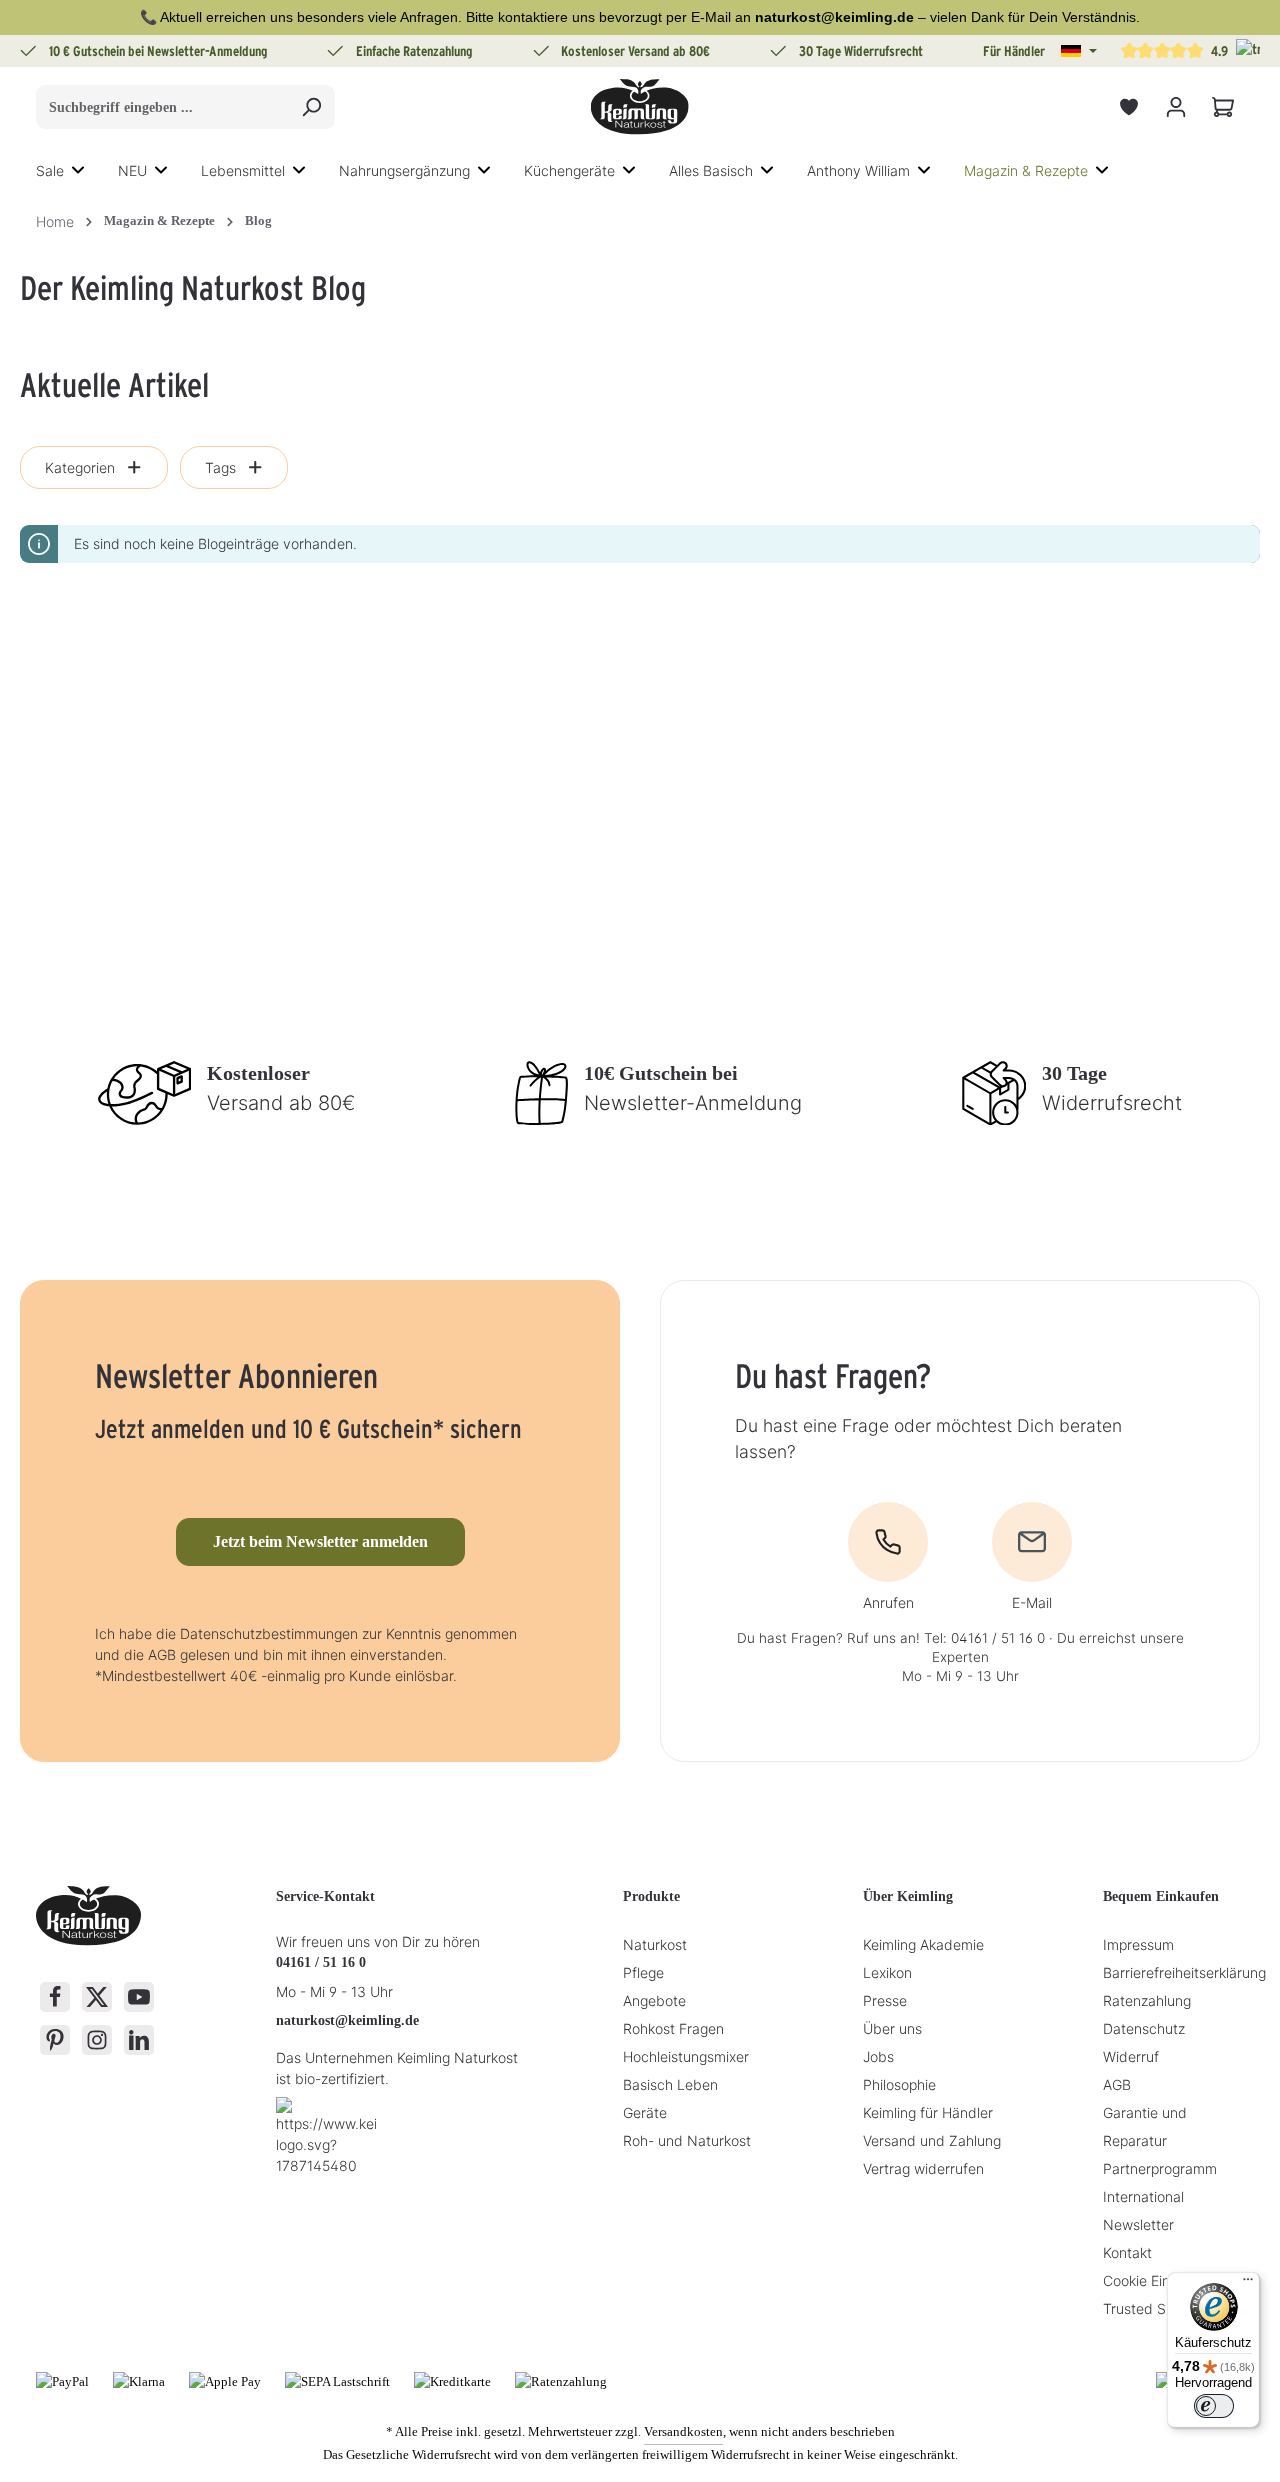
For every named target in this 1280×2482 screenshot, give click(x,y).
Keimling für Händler (928, 2112)
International (1143, 2196)
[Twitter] (97, 1997)
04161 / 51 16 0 (321, 1962)
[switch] (1214, 2406)
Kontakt (1127, 2252)
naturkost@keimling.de (347, 2020)
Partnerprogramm (1160, 2168)
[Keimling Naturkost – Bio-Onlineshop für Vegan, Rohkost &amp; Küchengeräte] (640, 107)
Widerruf (1131, 2056)
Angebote (654, 2000)
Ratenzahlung (1147, 2000)
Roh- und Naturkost (687, 2140)
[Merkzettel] (1128, 107)
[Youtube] (139, 1997)
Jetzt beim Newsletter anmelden (320, 1541)
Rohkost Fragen (673, 2028)
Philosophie (899, 2084)
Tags (220, 467)
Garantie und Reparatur (1145, 2126)
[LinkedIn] (139, 2040)
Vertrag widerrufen (923, 2168)
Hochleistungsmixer (686, 2056)
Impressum (1138, 1944)
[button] (1079, 51)
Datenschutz (1144, 2028)
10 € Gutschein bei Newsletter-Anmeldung (158, 51)
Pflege (643, 1972)
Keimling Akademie (923, 1944)
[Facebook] (55, 1997)
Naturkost (655, 1944)
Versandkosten (683, 2431)
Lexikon (887, 1972)
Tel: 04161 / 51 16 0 (984, 1638)
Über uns (892, 2028)
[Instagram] (97, 2040)
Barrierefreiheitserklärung (1184, 1972)
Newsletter (1138, 2224)
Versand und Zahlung (932, 2140)
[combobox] (162, 107)
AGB (1117, 2084)
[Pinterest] (55, 2040)
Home (55, 221)
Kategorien (80, 467)
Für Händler (1014, 51)
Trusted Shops (1150, 2308)
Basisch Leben (670, 2084)
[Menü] (1248, 2284)
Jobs (878, 2056)
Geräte (645, 2112)
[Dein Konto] (1175, 107)
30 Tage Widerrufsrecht (861, 51)
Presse (885, 2000)
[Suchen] (311, 107)
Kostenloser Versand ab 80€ (635, 51)
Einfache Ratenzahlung (414, 51)
